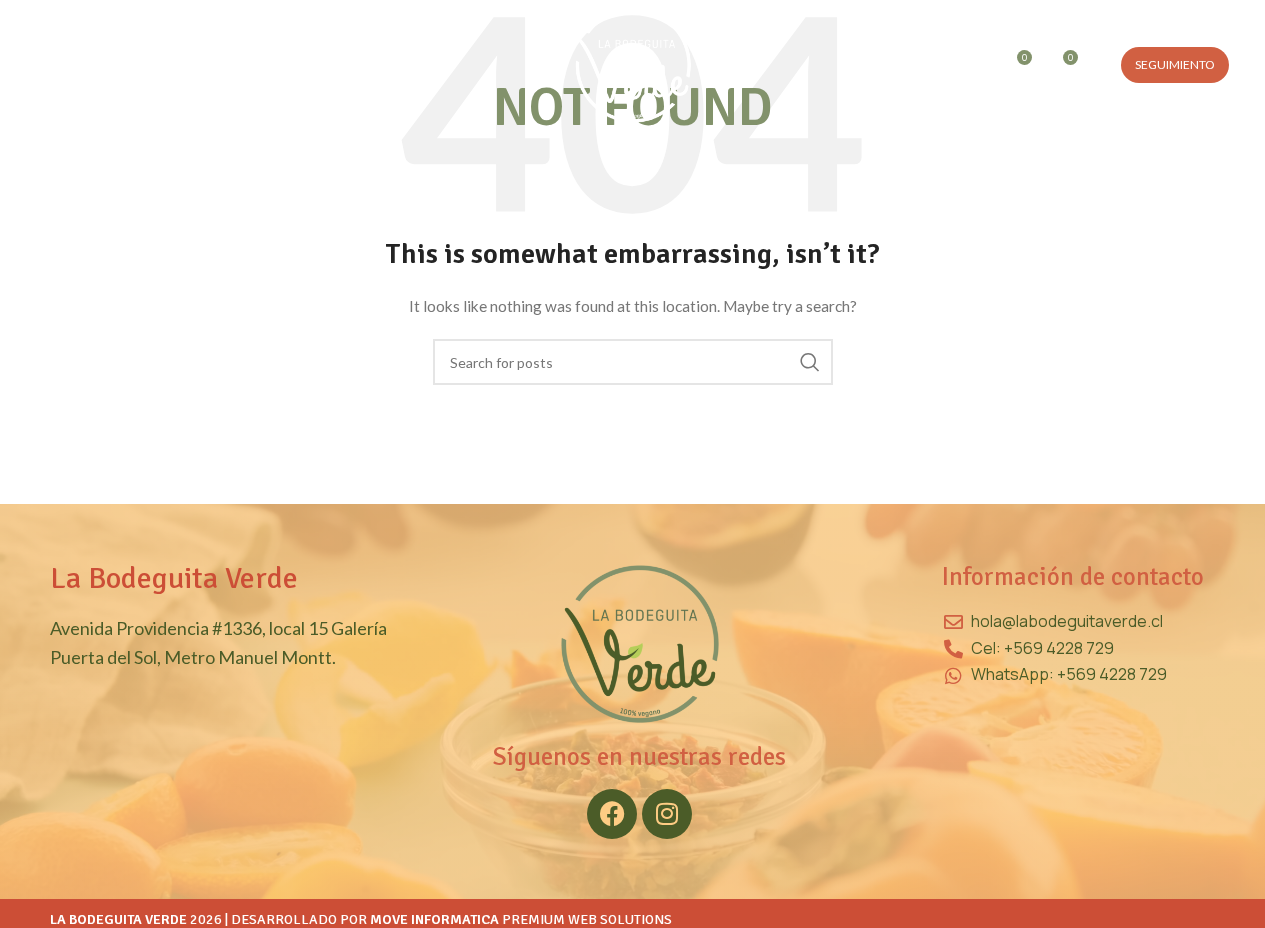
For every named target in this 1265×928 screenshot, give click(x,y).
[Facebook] (612, 814)
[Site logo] (633, 63)
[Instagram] (667, 814)
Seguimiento (1175, 64)
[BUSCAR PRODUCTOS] (810, 362)
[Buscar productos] (973, 65)
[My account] (933, 65)
